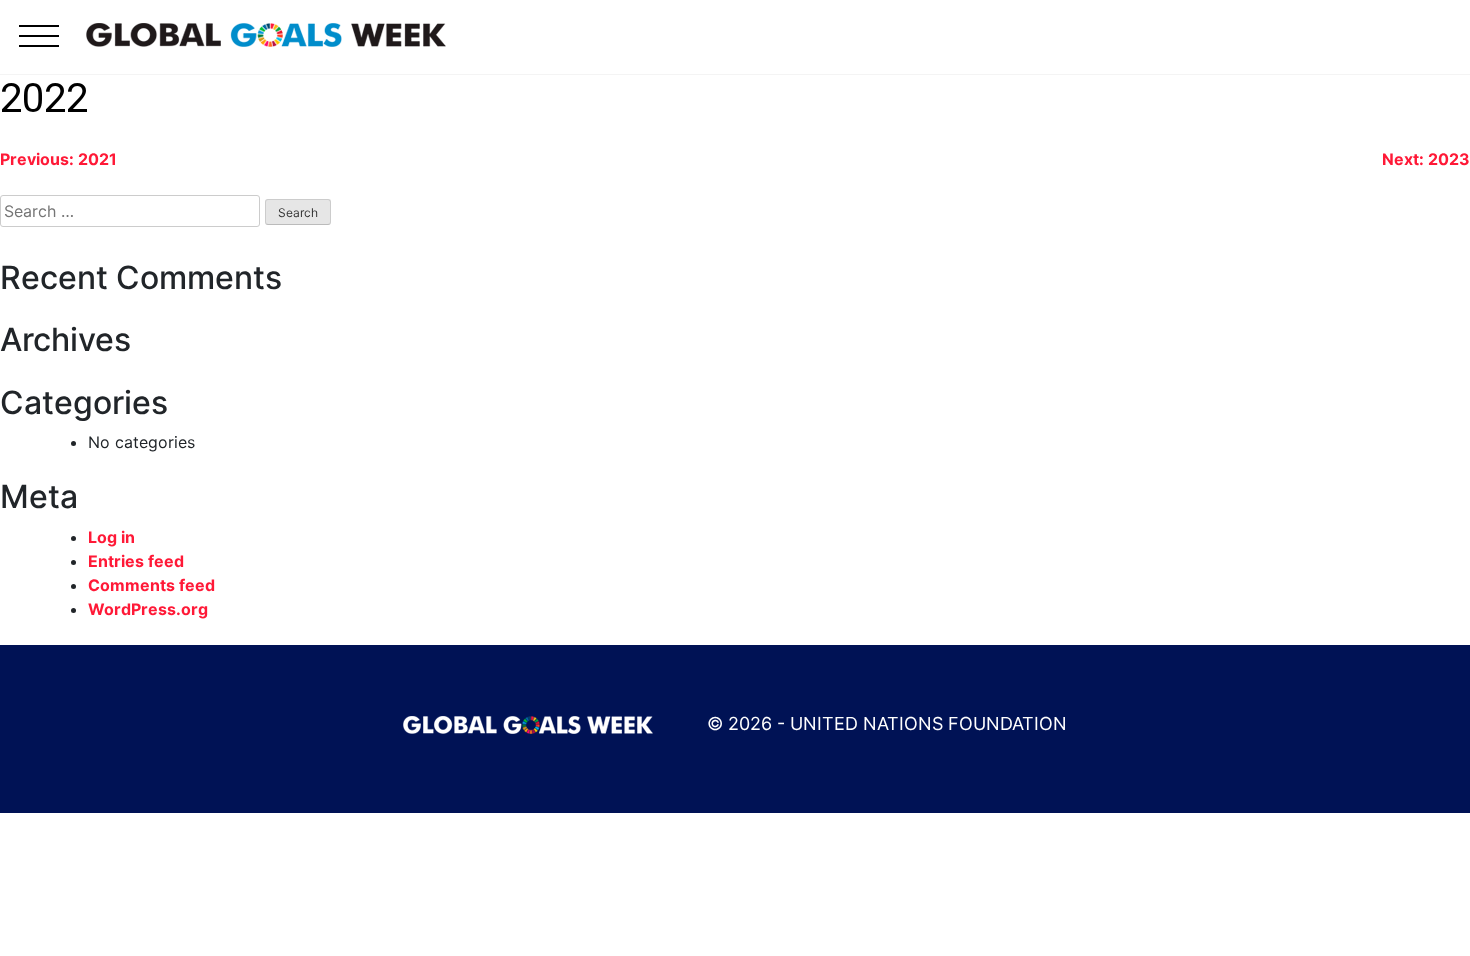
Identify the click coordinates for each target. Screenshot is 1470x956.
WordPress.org (148, 609)
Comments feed (151, 585)
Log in (111, 537)
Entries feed (136, 561)
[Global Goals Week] (266, 33)
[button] (39, 47)
